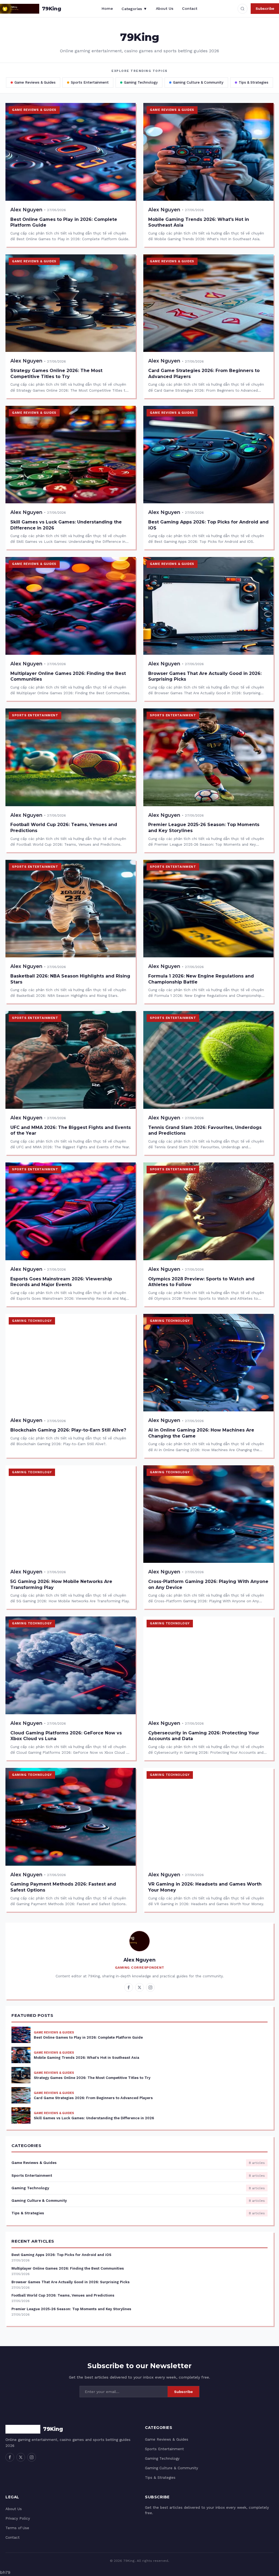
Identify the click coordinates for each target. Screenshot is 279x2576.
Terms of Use (17, 2528)
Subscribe (265, 8)
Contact (190, 8)
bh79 (5, 2572)
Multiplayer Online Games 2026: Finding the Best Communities (68, 2268)
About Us (165, 8)
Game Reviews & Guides (35, 82)
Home (107, 8)
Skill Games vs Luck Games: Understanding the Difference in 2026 (94, 2118)
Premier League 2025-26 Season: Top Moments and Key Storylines (71, 2309)
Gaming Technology (141, 82)
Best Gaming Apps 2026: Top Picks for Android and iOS (61, 2255)
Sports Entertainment (90, 82)
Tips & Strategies (254, 82)
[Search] (242, 9)
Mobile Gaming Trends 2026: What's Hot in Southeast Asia (87, 2058)
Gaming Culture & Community (198, 82)
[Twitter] (139, 1987)
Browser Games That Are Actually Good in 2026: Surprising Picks (71, 2282)
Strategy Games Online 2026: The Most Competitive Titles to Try (92, 2078)
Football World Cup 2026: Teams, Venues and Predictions (63, 2295)
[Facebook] (129, 1987)
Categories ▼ (134, 9)
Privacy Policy (18, 2518)
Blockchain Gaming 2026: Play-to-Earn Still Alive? (68, 1430)
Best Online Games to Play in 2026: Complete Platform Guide (88, 2037)
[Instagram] (150, 1987)
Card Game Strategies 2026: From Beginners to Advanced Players (93, 2098)
